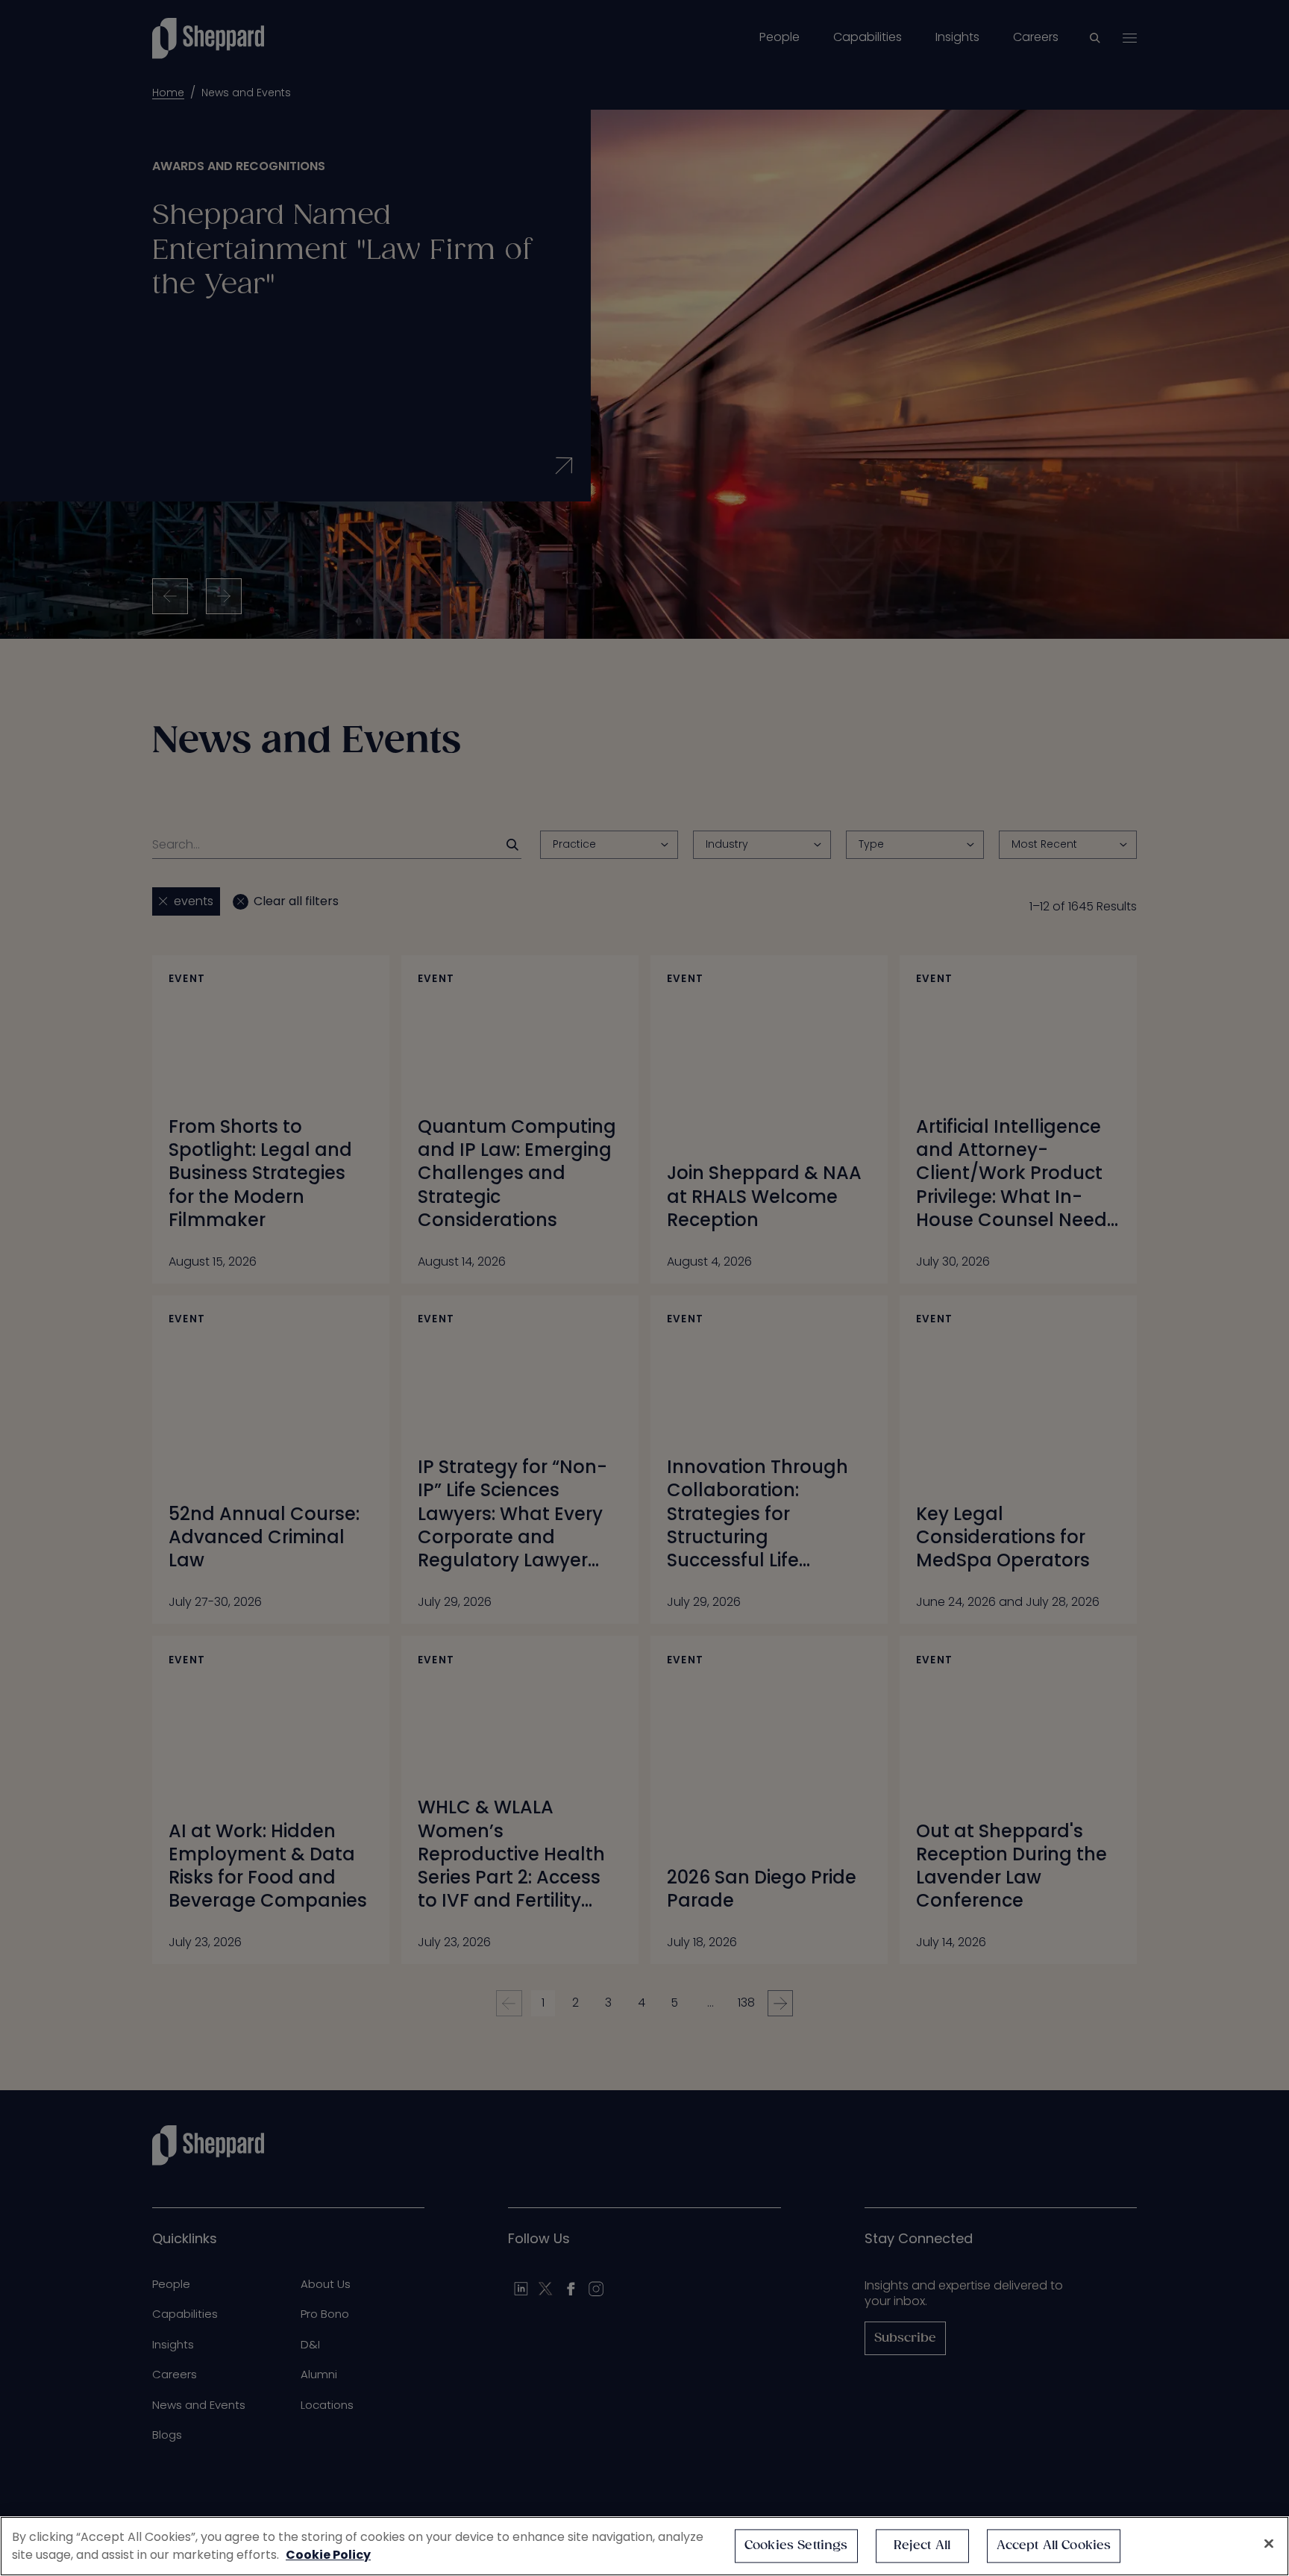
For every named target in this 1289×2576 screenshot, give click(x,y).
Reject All (922, 2546)
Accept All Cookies (1054, 2546)
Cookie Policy (328, 2555)
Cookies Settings (796, 2546)
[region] (644, 2546)
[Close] (1269, 2544)
